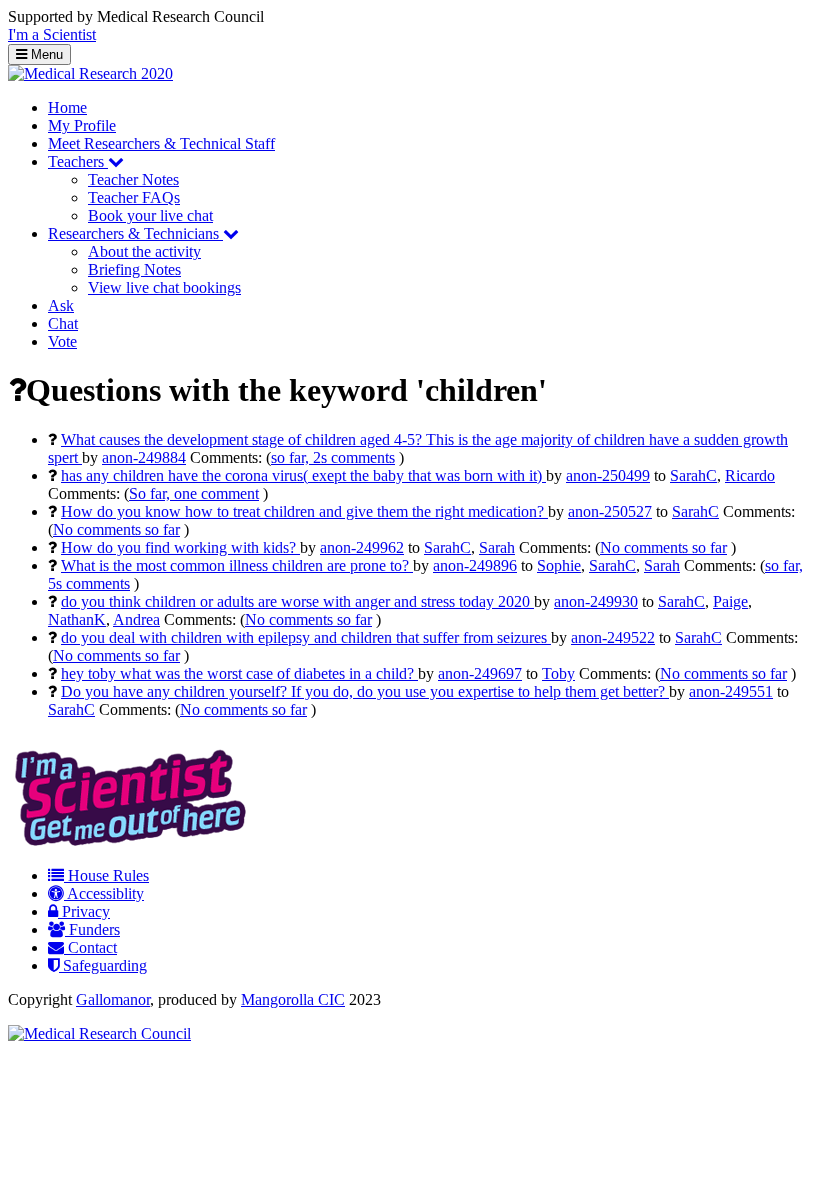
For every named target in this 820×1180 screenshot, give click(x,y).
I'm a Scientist (52, 34)
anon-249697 (480, 673)
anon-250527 (610, 511)
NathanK (77, 619)
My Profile (82, 125)
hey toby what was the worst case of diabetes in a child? (239, 673)
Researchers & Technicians (135, 233)
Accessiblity (104, 893)
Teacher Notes (133, 179)
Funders (92, 929)
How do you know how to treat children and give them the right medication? (304, 511)
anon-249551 (731, 691)
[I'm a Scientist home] (134, 841)
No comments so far (116, 529)
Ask (61, 305)
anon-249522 (613, 637)
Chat (63, 323)
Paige (730, 601)
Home (67, 107)
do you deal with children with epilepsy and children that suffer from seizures (306, 637)
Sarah (497, 547)
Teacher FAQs (134, 197)
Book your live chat (150, 215)
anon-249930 (596, 601)
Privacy (84, 911)
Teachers (78, 161)
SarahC (693, 475)
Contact (90, 947)
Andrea (136, 619)
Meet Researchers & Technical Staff (161, 143)
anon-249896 (475, 565)
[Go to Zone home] (90, 73)
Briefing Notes (134, 269)
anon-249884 (144, 457)
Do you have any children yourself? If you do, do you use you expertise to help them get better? (365, 691)
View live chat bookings (164, 287)
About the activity (144, 251)
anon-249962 (362, 547)
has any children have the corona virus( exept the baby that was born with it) (303, 475)
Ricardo (750, 475)
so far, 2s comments (333, 457)
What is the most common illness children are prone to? (237, 565)
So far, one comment (194, 493)
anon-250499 (608, 475)
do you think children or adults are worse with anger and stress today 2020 (297, 601)
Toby (558, 673)
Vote (62, 341)
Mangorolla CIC (293, 999)
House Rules (106, 875)
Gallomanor (113, 999)
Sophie (559, 565)
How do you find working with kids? (180, 547)
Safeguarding (103, 965)
